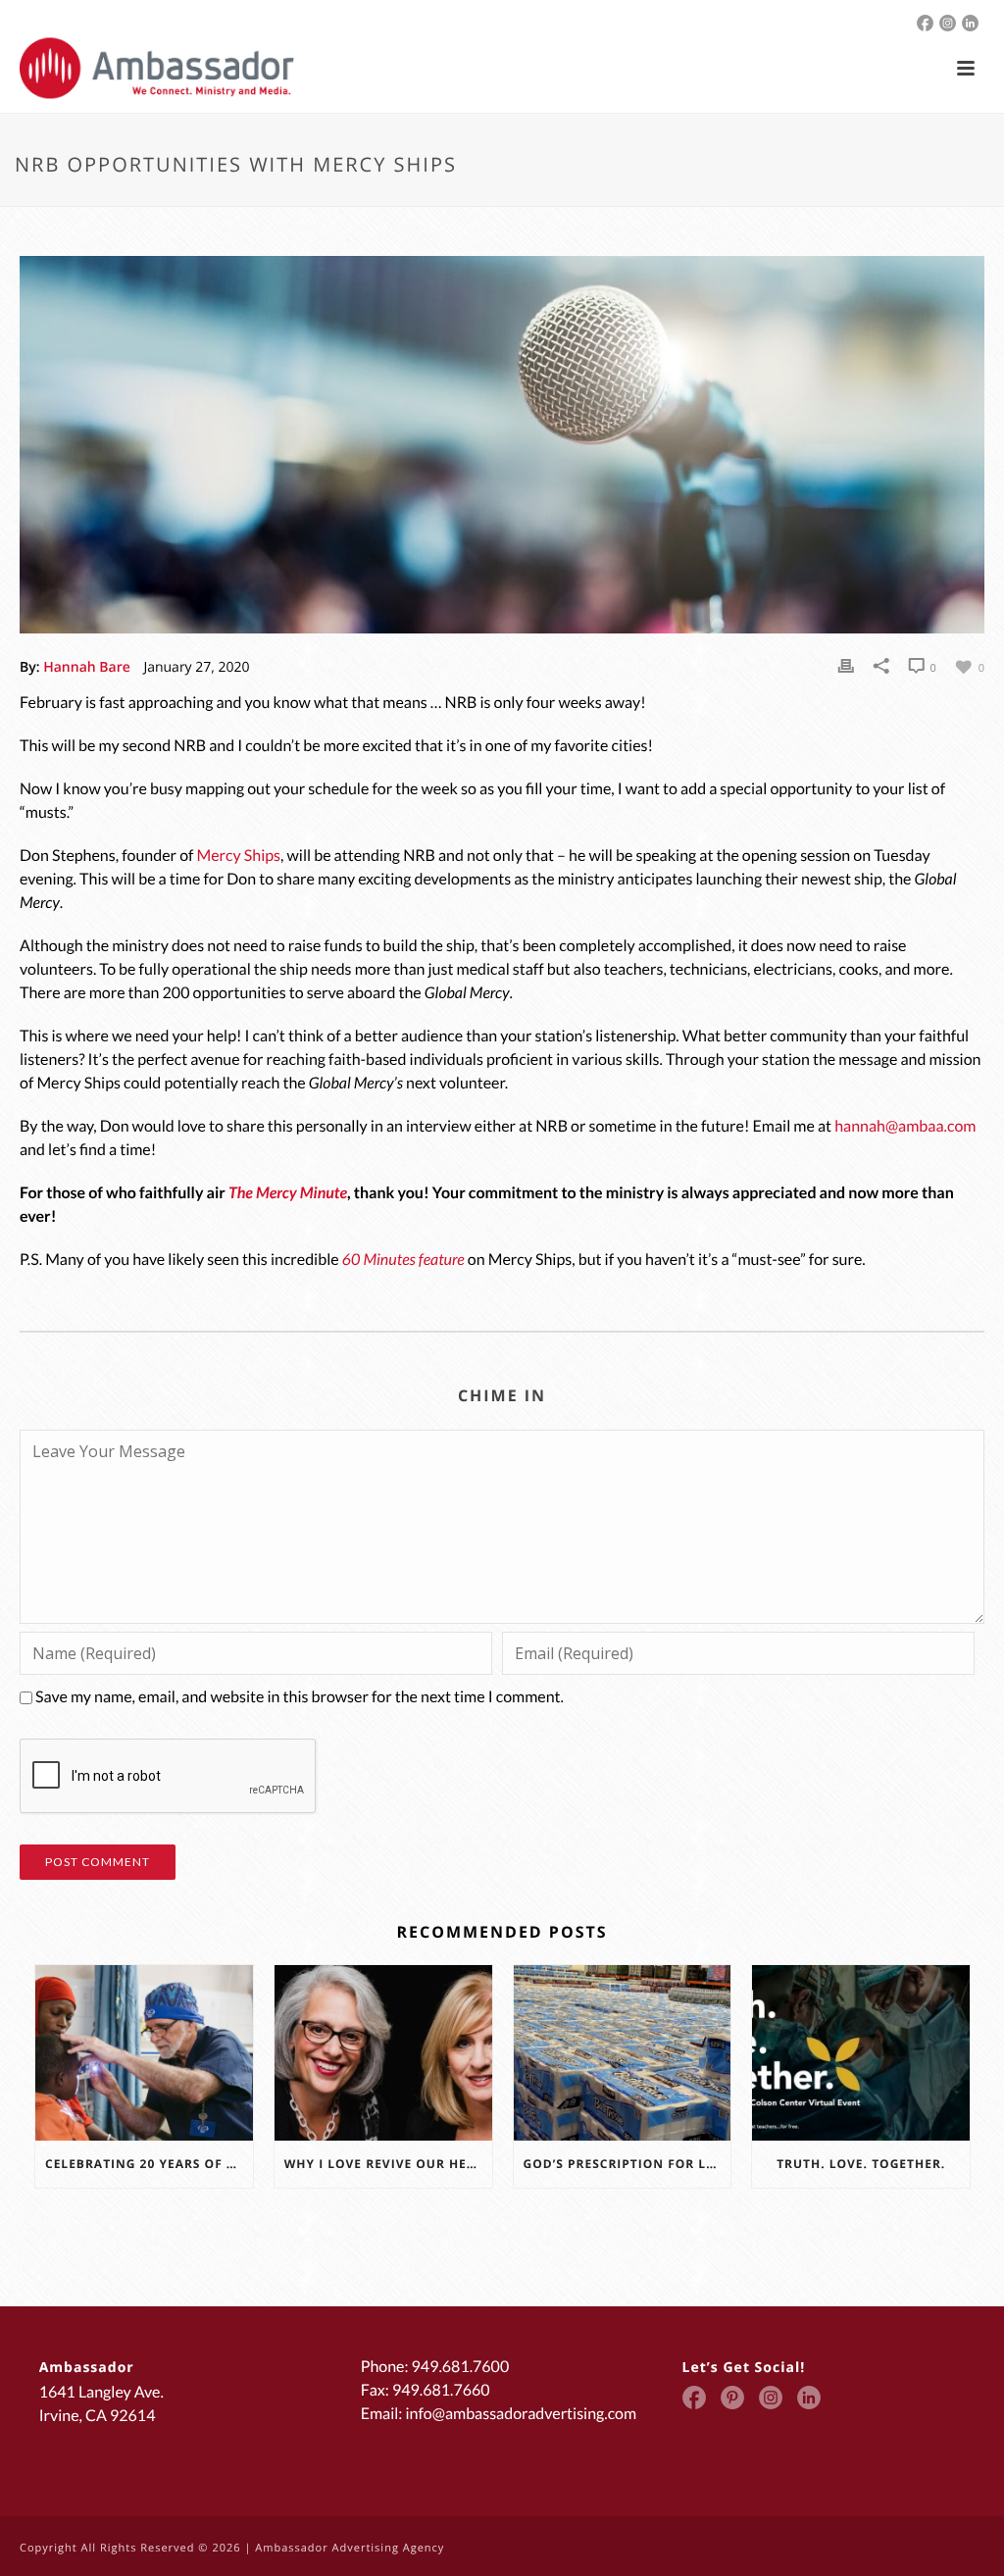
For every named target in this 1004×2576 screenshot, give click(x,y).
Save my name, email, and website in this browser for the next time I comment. (300, 1697)
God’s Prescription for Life (625, 2164)
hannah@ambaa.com (905, 1126)
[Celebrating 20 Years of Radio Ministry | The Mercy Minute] (144, 2052)
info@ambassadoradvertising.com (521, 2414)
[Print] (846, 666)
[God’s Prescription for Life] (623, 2052)
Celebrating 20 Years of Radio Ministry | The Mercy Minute (149, 2164)
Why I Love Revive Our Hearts (388, 2164)
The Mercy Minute (288, 1193)
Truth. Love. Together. (861, 2164)
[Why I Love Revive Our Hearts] (383, 2052)
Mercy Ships (239, 856)
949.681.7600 (461, 2367)
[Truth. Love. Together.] (861, 2052)
